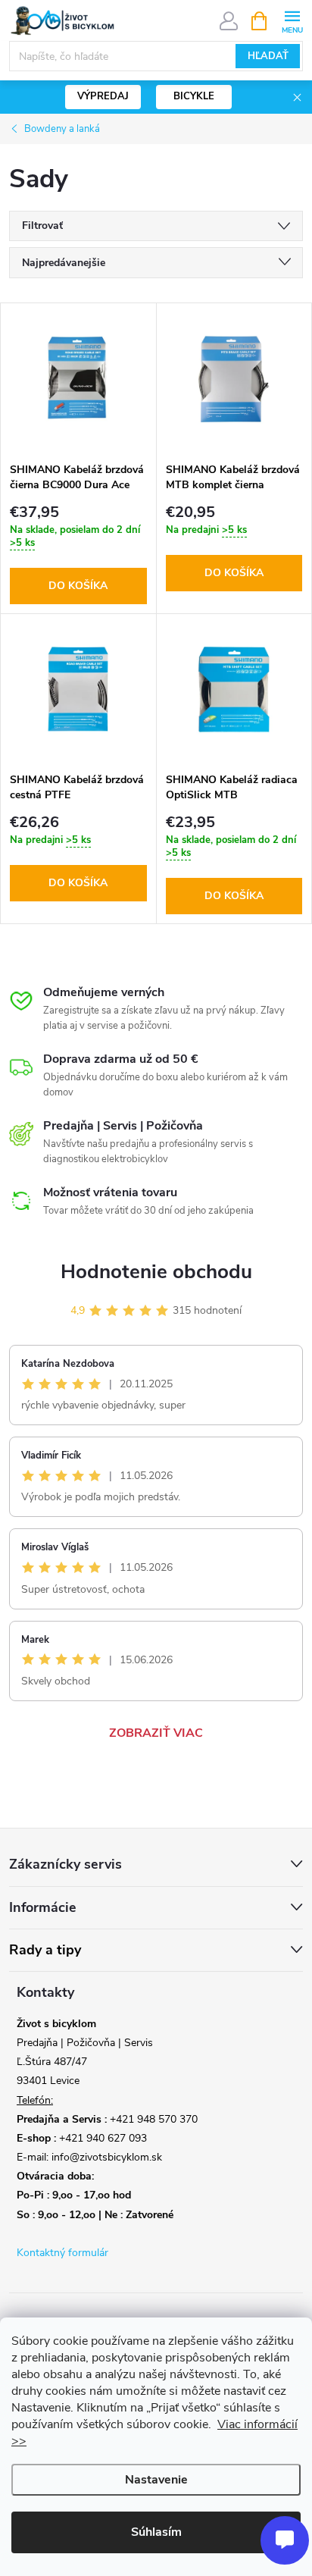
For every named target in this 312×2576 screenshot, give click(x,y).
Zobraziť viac (156, 1733)
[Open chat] (285, 2540)
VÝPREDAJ (103, 96)
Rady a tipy (45, 1950)
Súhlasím (156, 2532)
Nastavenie (156, 2480)
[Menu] (292, 20)
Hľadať (268, 56)
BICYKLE (194, 96)
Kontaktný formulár (62, 2253)
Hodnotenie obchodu (156, 1272)
